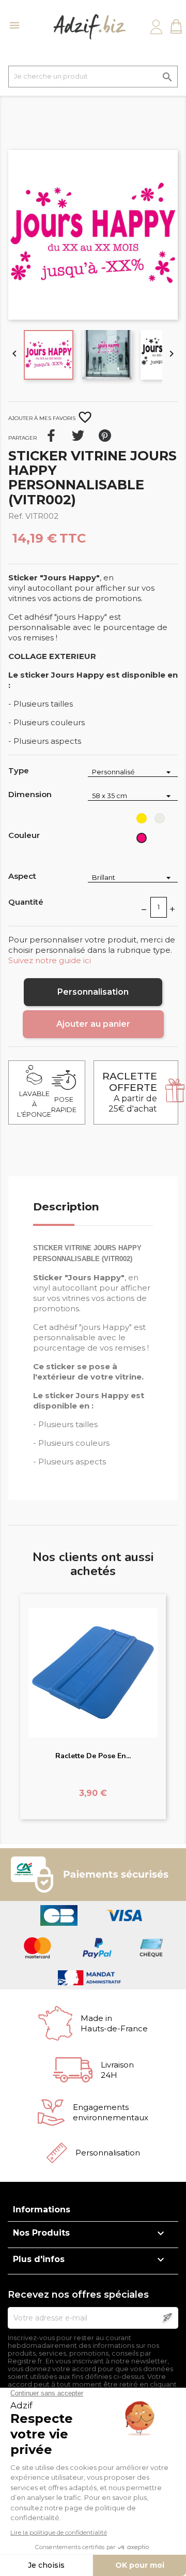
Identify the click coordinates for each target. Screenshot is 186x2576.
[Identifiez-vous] (156, 27)
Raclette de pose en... (93, 1756)
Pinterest (105, 436)
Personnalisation (93, 992)
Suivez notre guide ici (50, 960)
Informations (42, 2210)
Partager (51, 436)
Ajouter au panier (93, 1024)
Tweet (78, 436)
